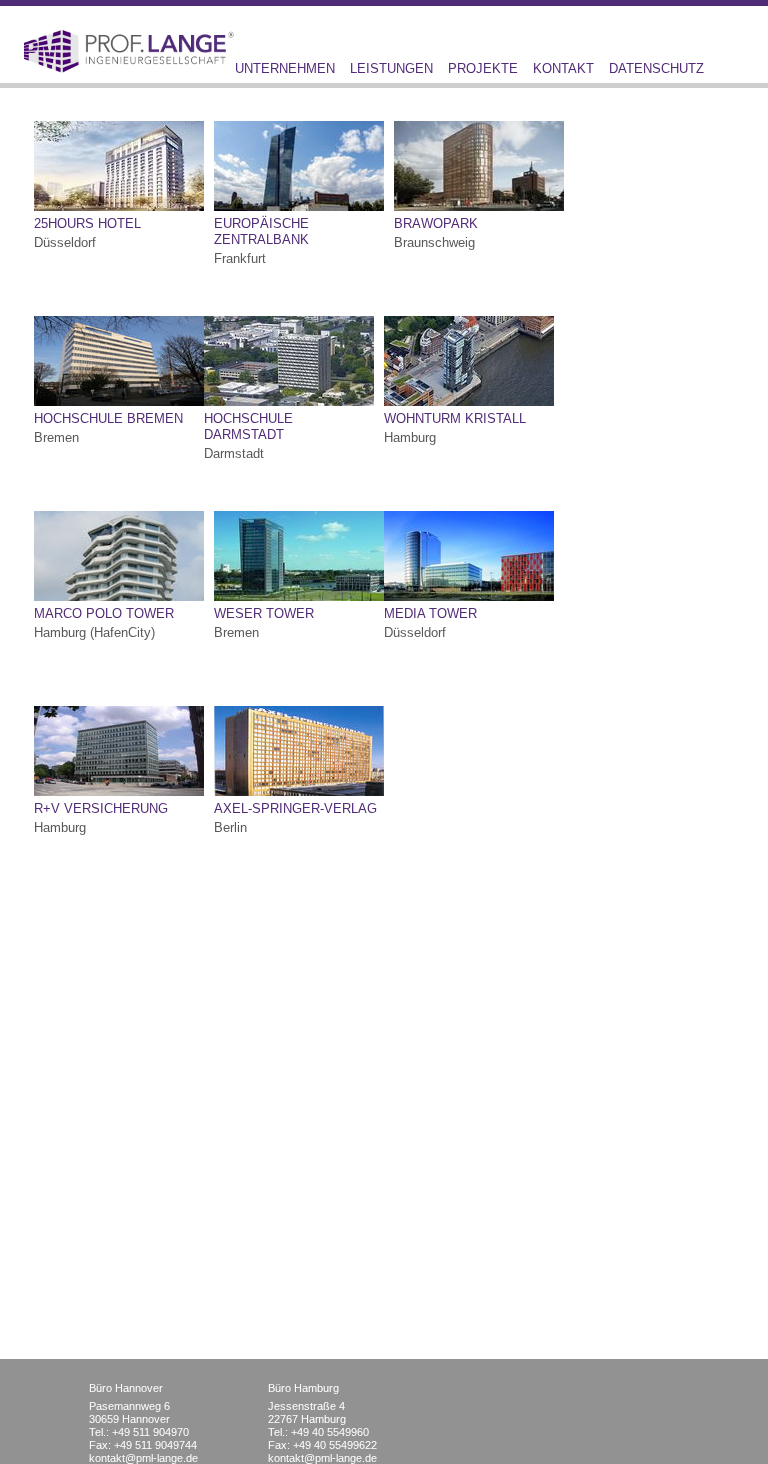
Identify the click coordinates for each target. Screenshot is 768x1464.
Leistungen (391, 68)
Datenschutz (656, 68)
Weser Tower (264, 613)
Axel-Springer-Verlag (295, 808)
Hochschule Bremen (108, 418)
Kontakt (563, 68)
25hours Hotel (87, 223)
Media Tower (430, 613)
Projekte (483, 68)
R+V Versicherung (101, 808)
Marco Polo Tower (104, 613)
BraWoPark (436, 223)
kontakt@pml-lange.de (143, 1458)
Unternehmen (285, 68)
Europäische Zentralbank (261, 231)
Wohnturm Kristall (455, 418)
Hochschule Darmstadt (248, 426)
